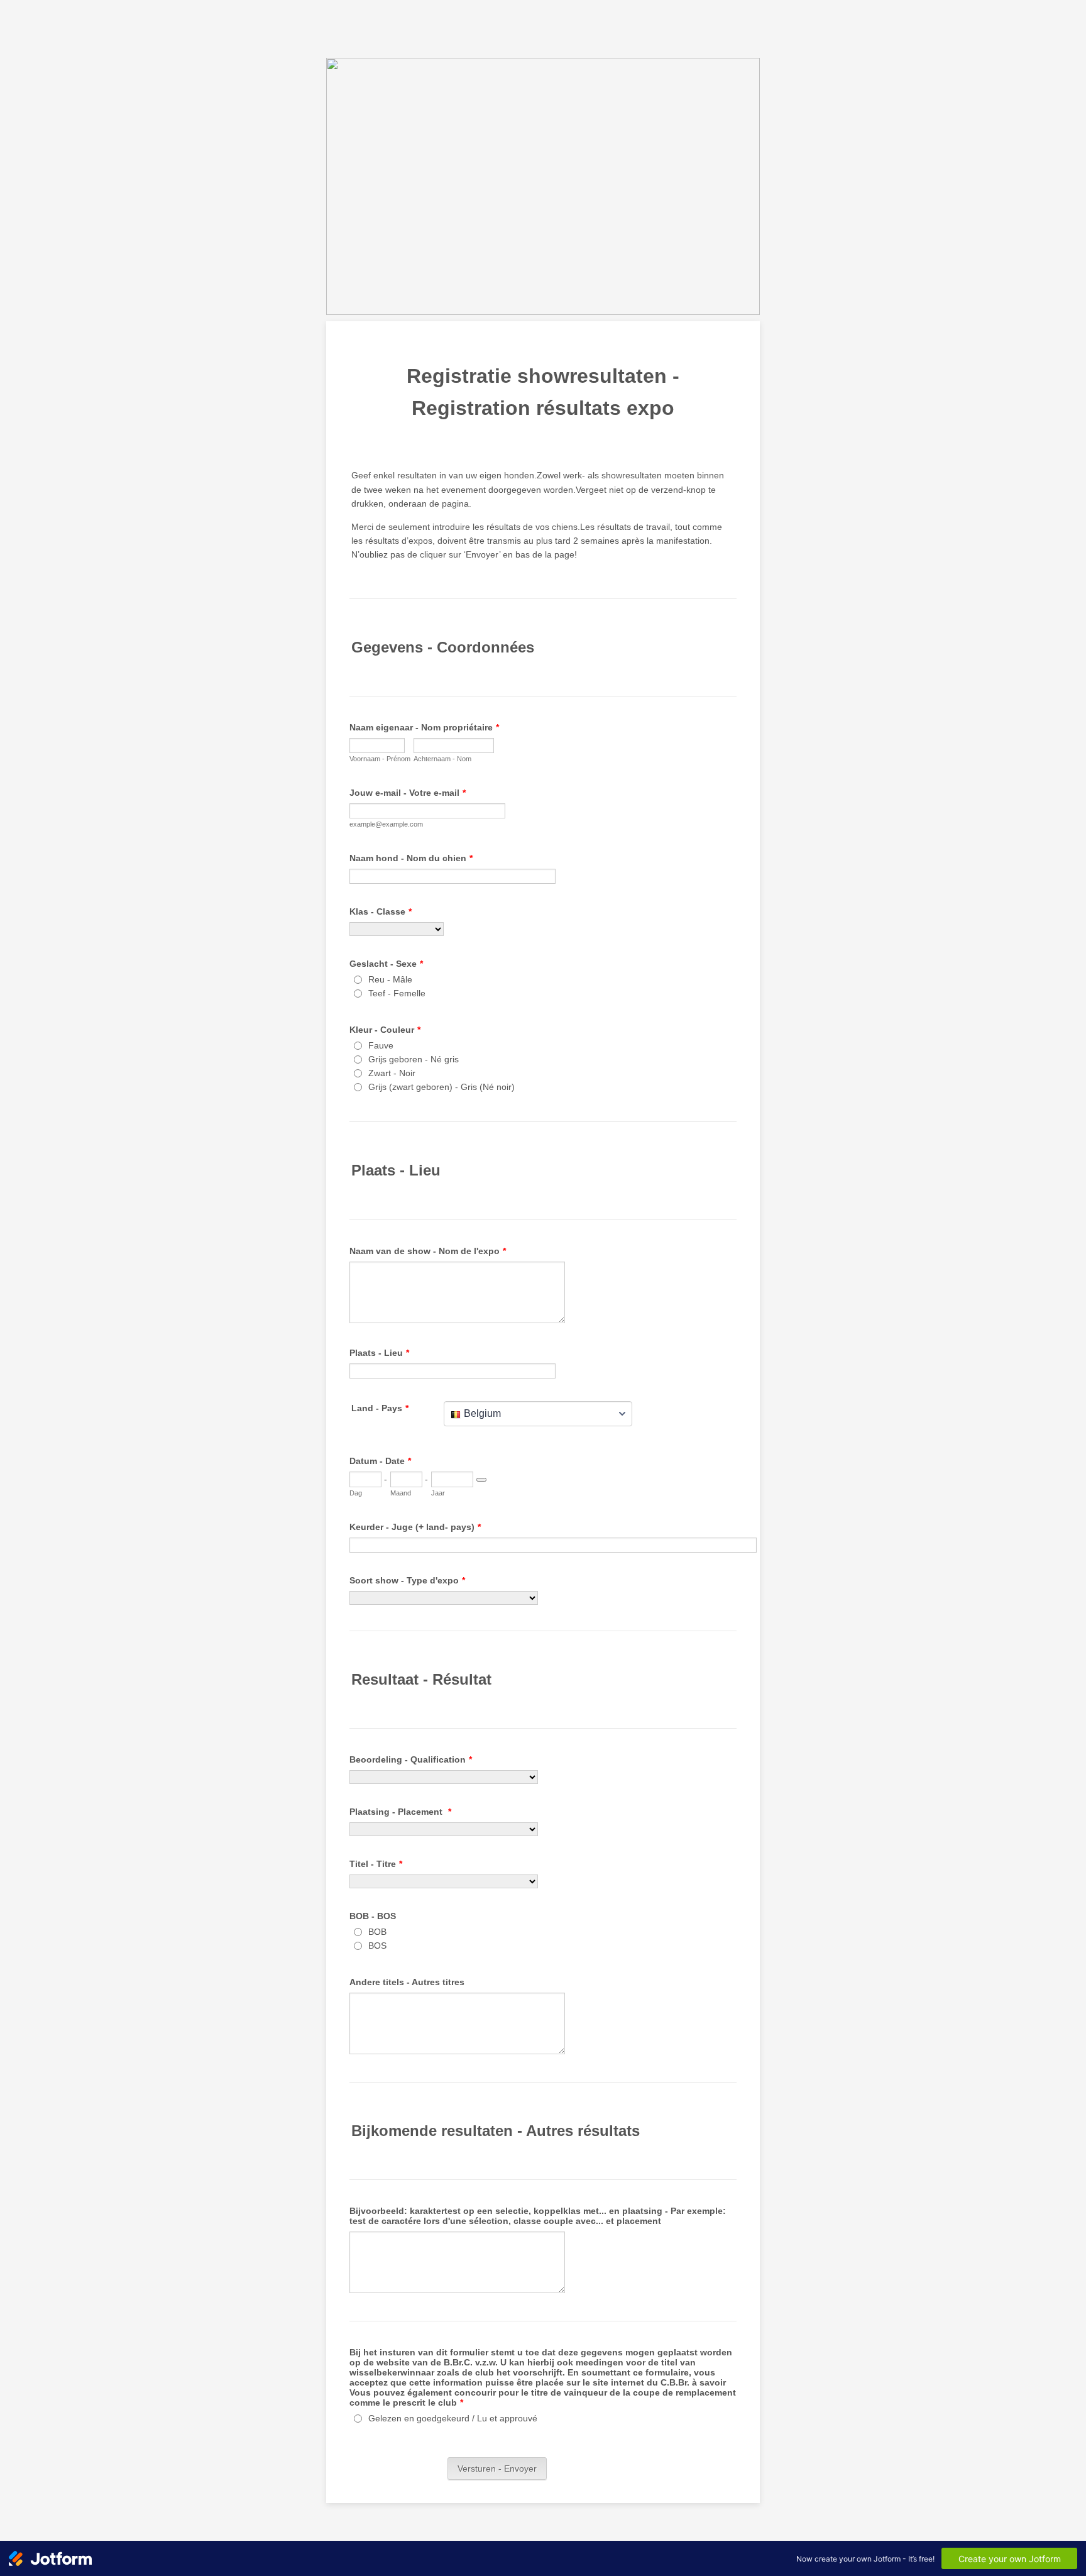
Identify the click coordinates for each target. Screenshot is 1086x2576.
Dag (356, 1493)
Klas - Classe (381, 911)
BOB (377, 1932)
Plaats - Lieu (379, 1353)
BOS (377, 1946)
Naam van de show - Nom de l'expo (428, 1251)
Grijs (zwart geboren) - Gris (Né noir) (442, 1087)
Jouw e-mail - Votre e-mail (408, 793)
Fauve (381, 1045)
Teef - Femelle (397, 993)
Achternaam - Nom (442, 759)
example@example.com (386, 824)
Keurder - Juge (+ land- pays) (415, 1527)
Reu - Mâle (390, 979)
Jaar (438, 1493)
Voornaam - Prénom (380, 759)
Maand (401, 1493)
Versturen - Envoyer (497, 2469)
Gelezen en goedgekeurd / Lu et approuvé (453, 2418)
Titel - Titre (376, 1864)
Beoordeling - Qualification (411, 1759)
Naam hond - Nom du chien (411, 858)
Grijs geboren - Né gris (414, 1059)
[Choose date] (481, 1480)
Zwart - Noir (392, 1073)
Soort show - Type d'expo (407, 1580)
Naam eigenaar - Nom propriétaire (424, 727)
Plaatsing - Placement (400, 1812)
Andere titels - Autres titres (407, 1982)
